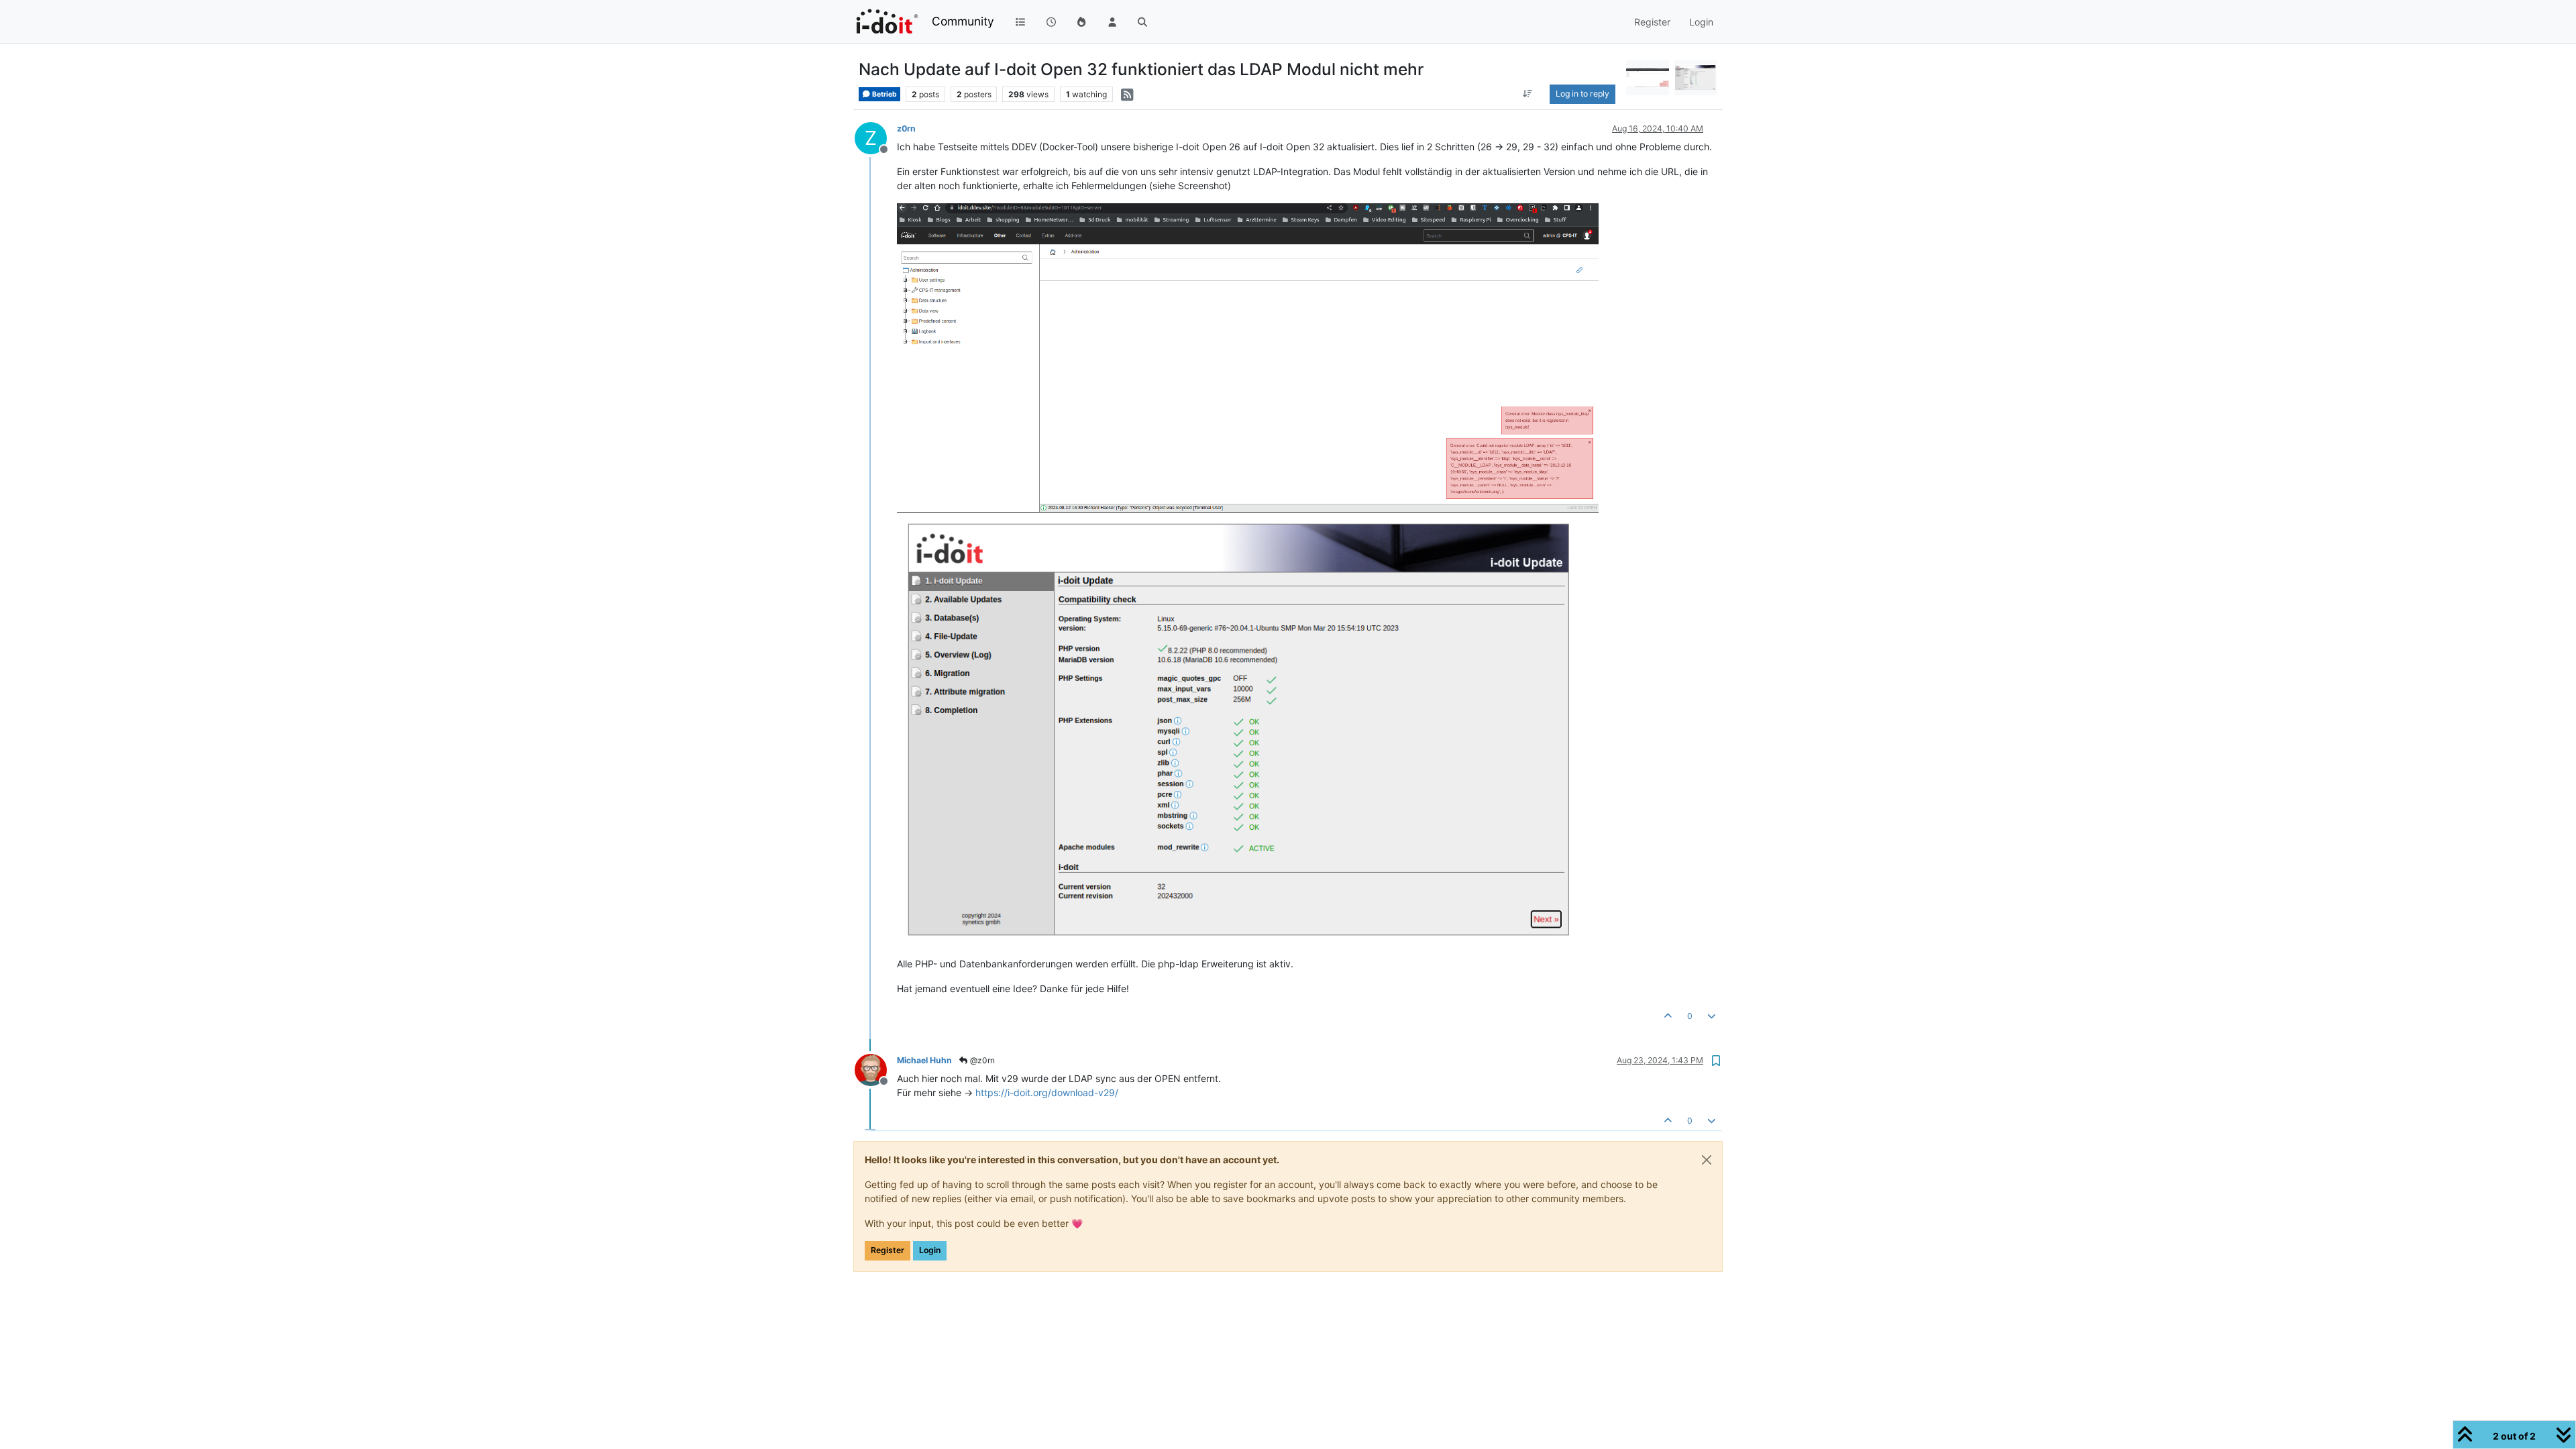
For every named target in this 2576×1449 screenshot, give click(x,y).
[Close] (1707, 1160)
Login (930, 1250)
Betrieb (884, 94)
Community (963, 21)
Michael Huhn (924, 1060)
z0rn (906, 128)
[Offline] (876, 1069)
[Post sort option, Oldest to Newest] (1528, 94)
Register (888, 1250)
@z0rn (981, 1060)
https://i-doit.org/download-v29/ (1047, 1092)
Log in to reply (1582, 94)
